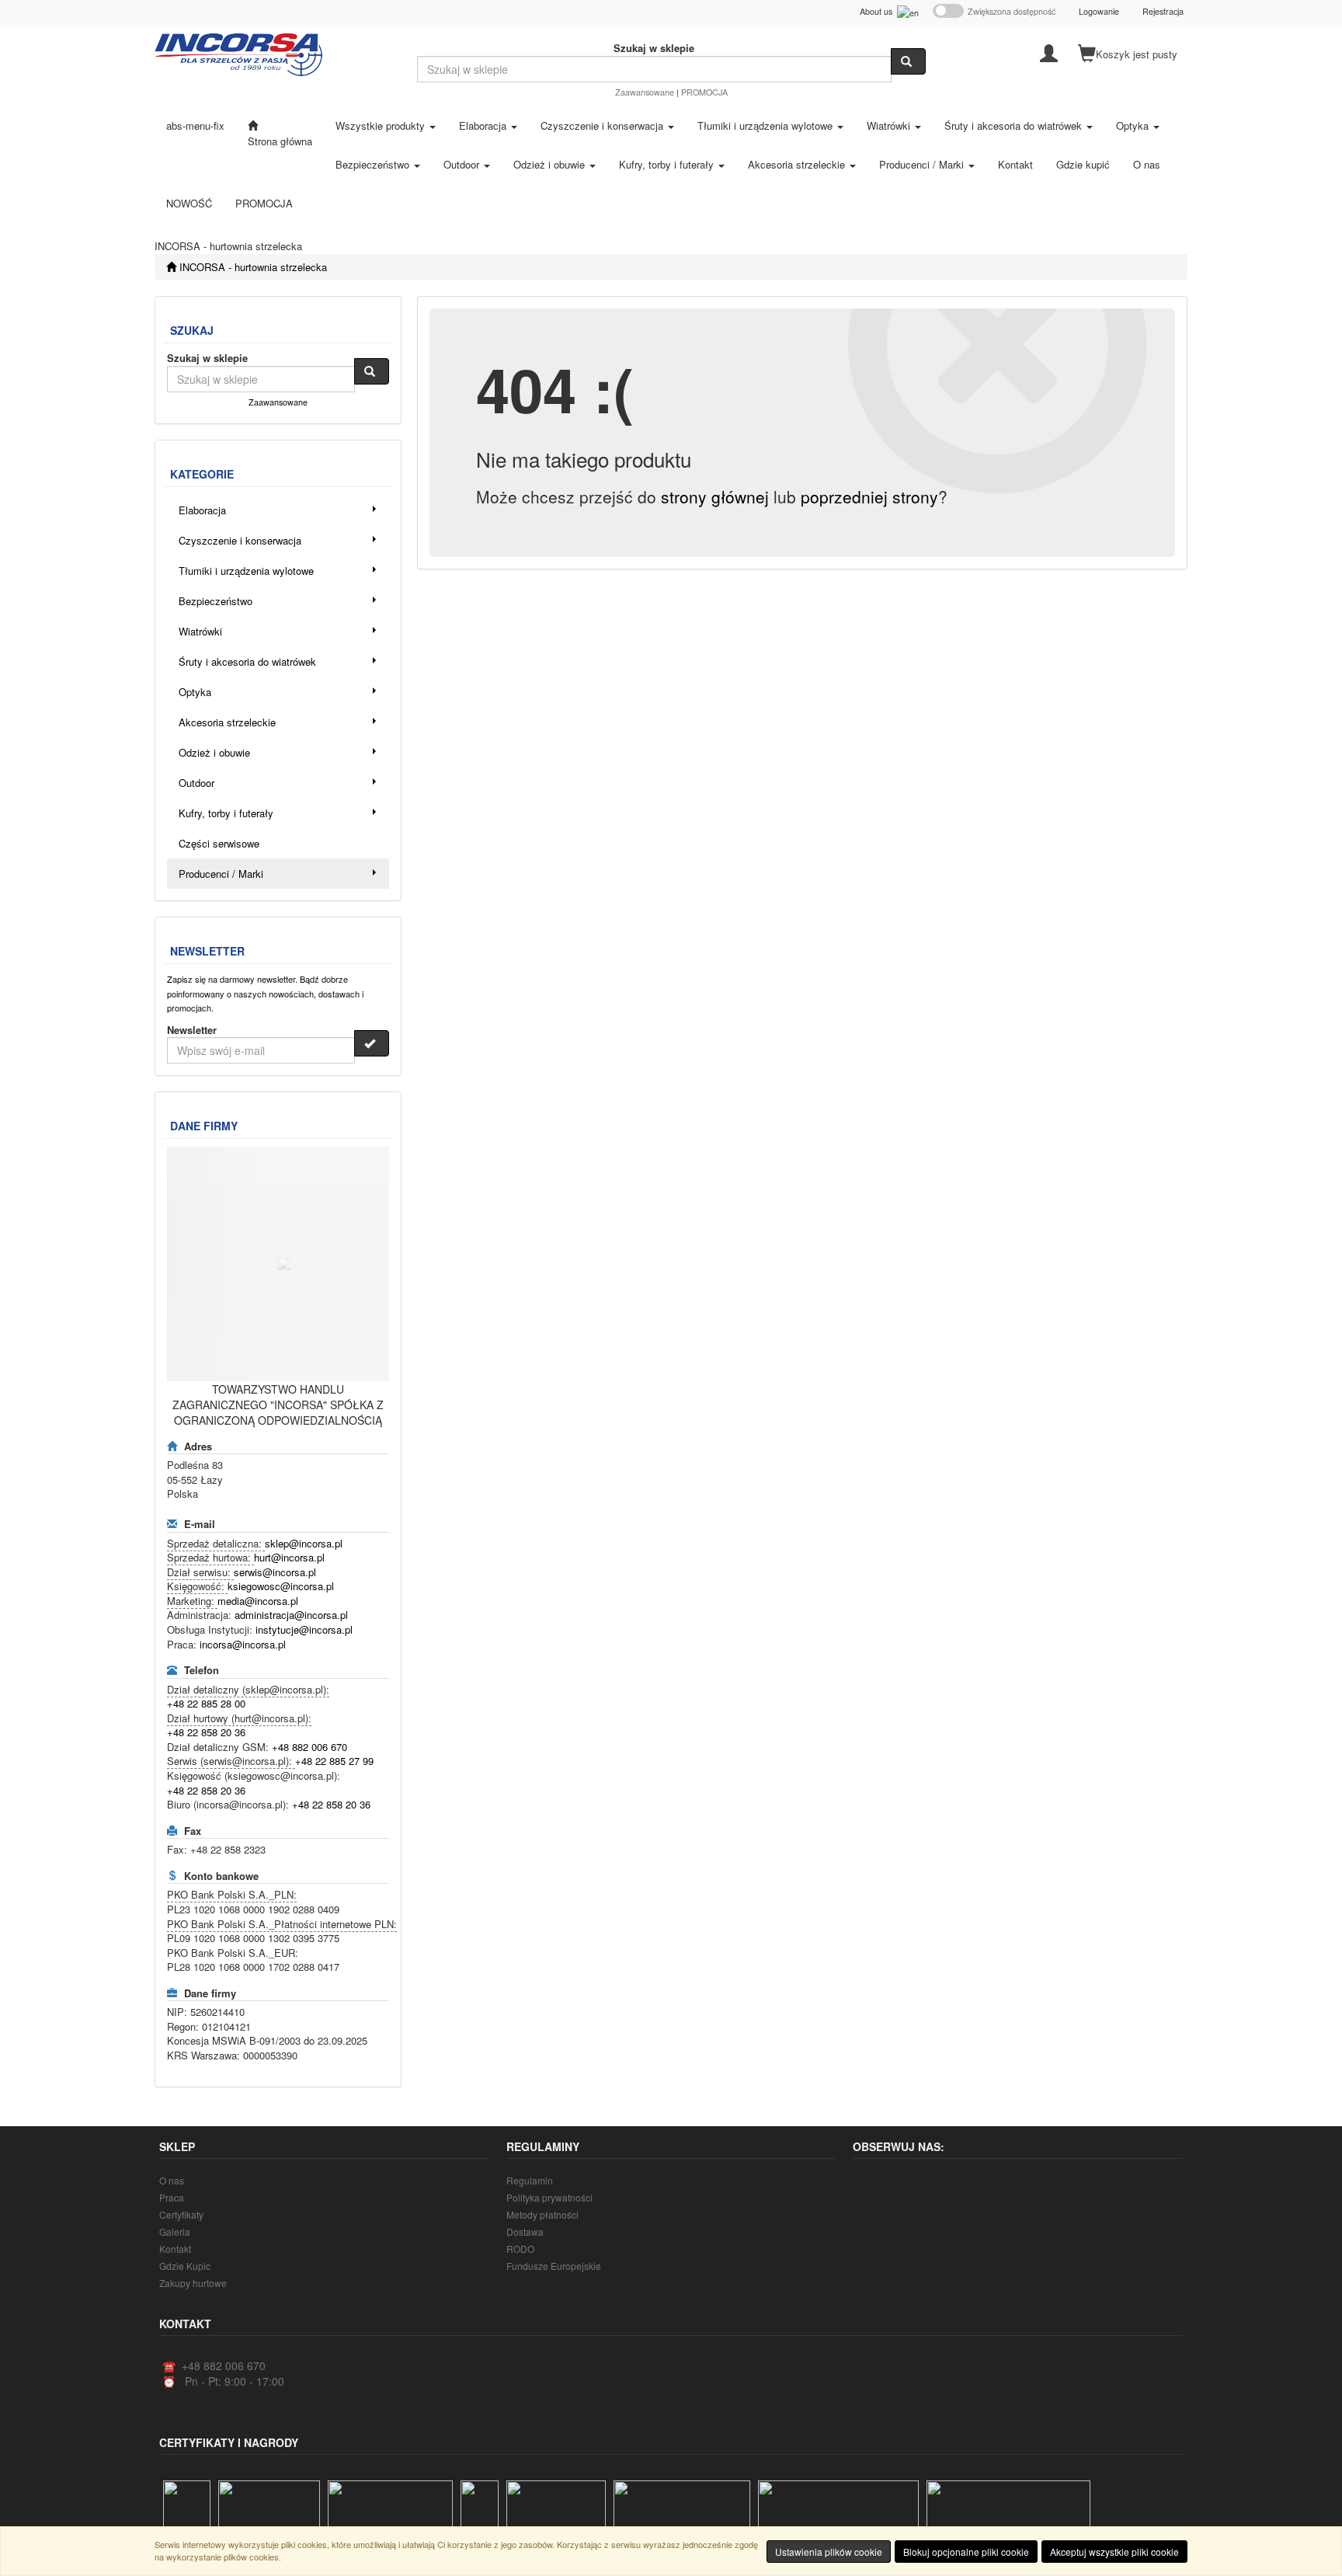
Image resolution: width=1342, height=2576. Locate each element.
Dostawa (525, 2231)
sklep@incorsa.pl (304, 1543)
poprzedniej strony (869, 496)
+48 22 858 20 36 (206, 1732)
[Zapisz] (372, 1043)
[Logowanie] (1049, 52)
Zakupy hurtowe (193, 2283)
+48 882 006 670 (309, 1747)
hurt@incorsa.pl (289, 1557)
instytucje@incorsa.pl (304, 1629)
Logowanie (1099, 11)
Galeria (175, 2231)
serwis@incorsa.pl (275, 1572)
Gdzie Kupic (185, 2266)
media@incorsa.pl (258, 1601)
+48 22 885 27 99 (334, 1761)
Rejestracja (1163, 11)
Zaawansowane (645, 92)
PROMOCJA (704, 92)
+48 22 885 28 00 (206, 1703)
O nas (172, 2180)
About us (878, 11)
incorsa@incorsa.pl (243, 1644)
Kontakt (175, 2249)
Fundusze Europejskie (554, 2266)
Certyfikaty (181, 2214)
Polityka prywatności (549, 2197)
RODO (520, 2249)
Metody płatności (542, 2214)
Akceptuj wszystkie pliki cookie (1114, 2552)
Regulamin (530, 2180)
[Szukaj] (908, 61)
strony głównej (715, 496)
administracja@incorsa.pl (291, 1615)
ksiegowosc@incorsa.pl (281, 1586)
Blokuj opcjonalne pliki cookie (966, 2552)
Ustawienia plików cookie (829, 2552)
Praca (172, 2197)
